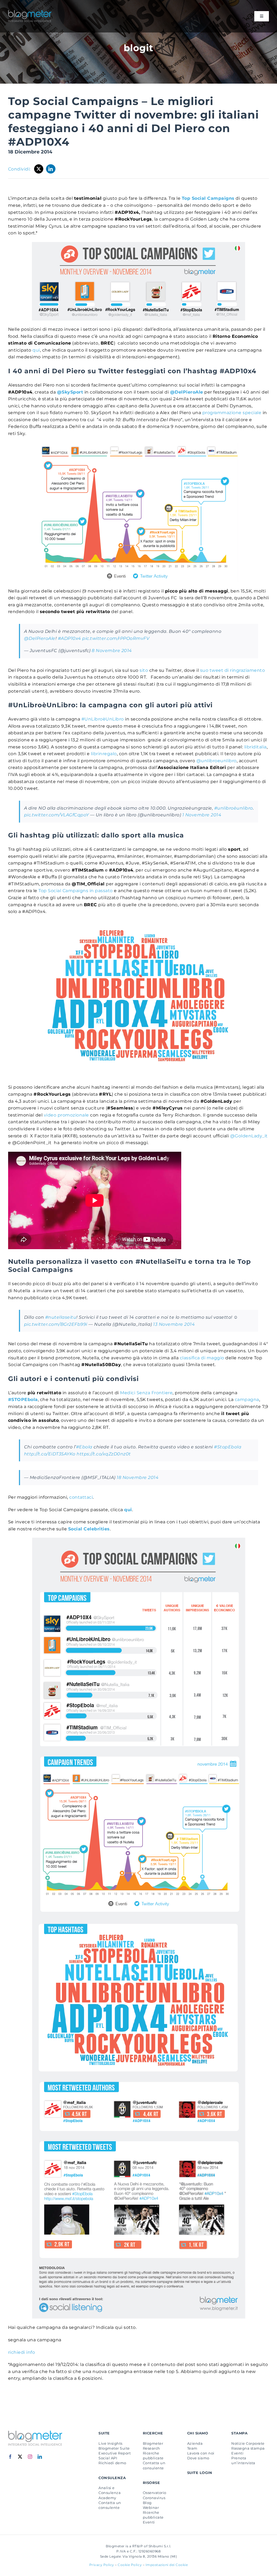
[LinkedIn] (51, 169)
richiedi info (22, 2352)
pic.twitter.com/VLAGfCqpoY (57, 815)
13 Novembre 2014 (174, 1324)
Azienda (195, 2443)
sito (144, 670)
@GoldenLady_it (249, 1136)
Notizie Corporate (248, 2443)
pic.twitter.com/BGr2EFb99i (56, 1324)
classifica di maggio (202, 1358)
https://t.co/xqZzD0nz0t (104, 1454)
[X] (39, 169)
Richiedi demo (112, 2463)
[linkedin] (40, 2457)
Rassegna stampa (248, 2448)
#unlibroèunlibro (234, 808)
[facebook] (10, 2457)
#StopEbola (228, 1447)
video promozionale (66, 1115)
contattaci (81, 1497)
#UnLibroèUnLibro (103, 719)
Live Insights (110, 2443)
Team (192, 2448)
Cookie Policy (130, 2565)
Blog (147, 2503)
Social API (108, 2458)
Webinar (151, 2508)
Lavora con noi (201, 2453)
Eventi (149, 2522)
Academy (107, 2498)
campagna (247, 1400)
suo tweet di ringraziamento (233, 670)
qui (36, 350)
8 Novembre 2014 (112, 651)
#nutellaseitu (61, 1317)
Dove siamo (198, 2458)
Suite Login (200, 2473)
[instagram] (30, 2457)
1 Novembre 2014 (202, 815)
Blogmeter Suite (114, 2448)
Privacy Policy (102, 2565)
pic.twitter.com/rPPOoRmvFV (116, 638)
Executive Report (115, 2453)
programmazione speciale (232, 413)
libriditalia (255, 747)
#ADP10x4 (70, 638)
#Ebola (84, 1447)
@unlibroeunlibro (217, 761)
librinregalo (104, 754)
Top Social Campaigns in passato (75, 891)
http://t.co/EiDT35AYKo (50, 1454)
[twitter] (20, 2457)
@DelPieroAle (40, 638)
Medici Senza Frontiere (146, 1393)
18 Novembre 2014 (138, 1477)
